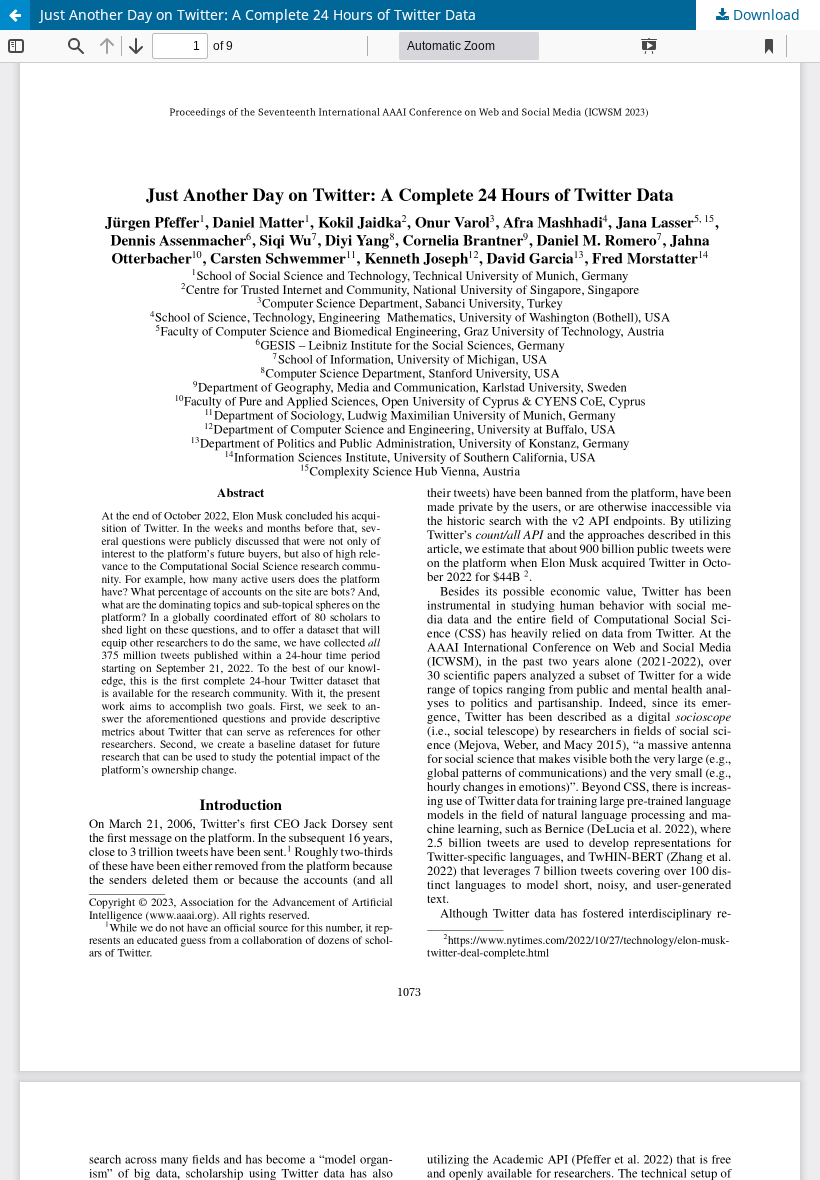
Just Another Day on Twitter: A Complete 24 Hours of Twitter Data (258, 14)
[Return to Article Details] (15, 15)
